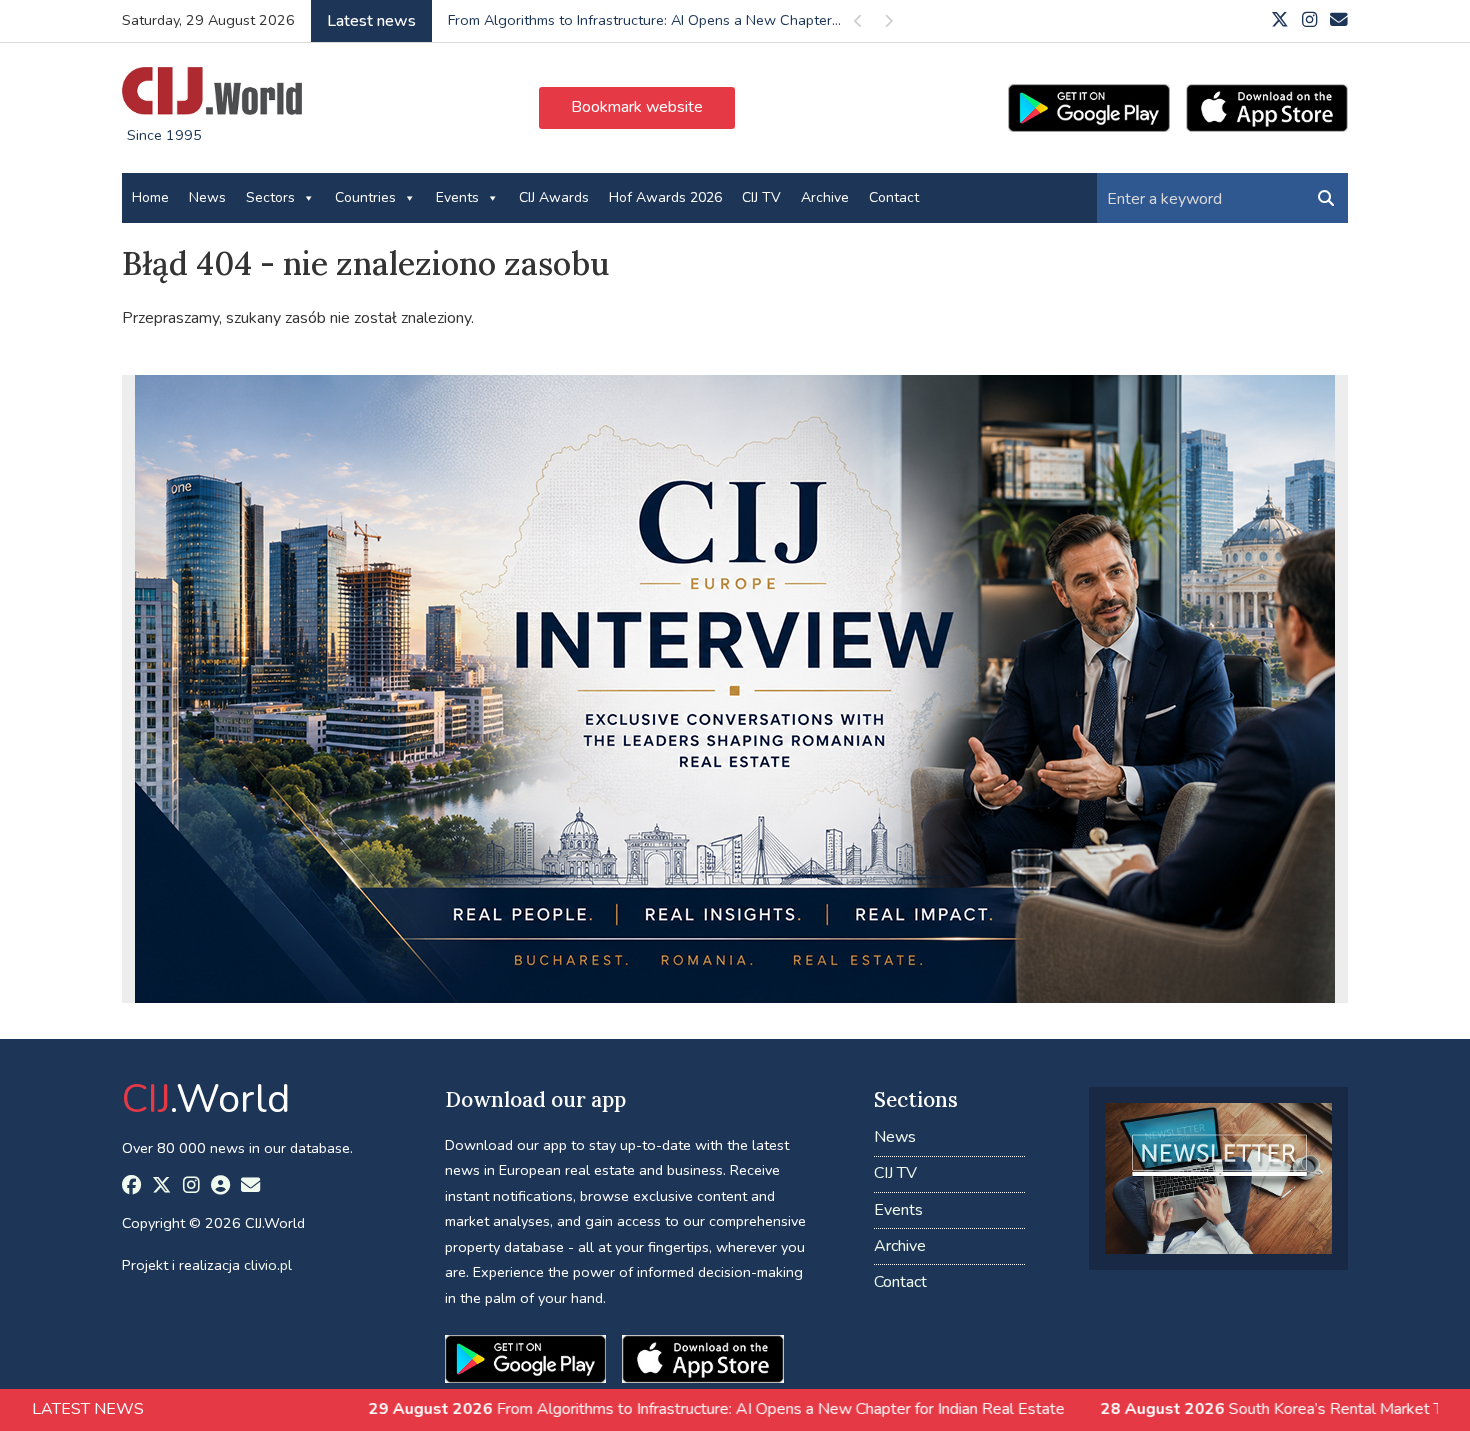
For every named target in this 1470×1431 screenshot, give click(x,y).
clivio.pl (268, 1265)
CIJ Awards (554, 197)
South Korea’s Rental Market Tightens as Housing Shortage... (647, 20)
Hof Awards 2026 (665, 197)
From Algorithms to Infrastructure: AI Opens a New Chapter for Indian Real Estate (589, 1409)
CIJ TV (761, 197)
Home (150, 197)
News (207, 197)
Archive (825, 197)
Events (457, 197)
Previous (858, 24)
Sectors (270, 197)
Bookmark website (637, 107)
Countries (365, 197)
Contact (894, 197)
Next (888, 24)
